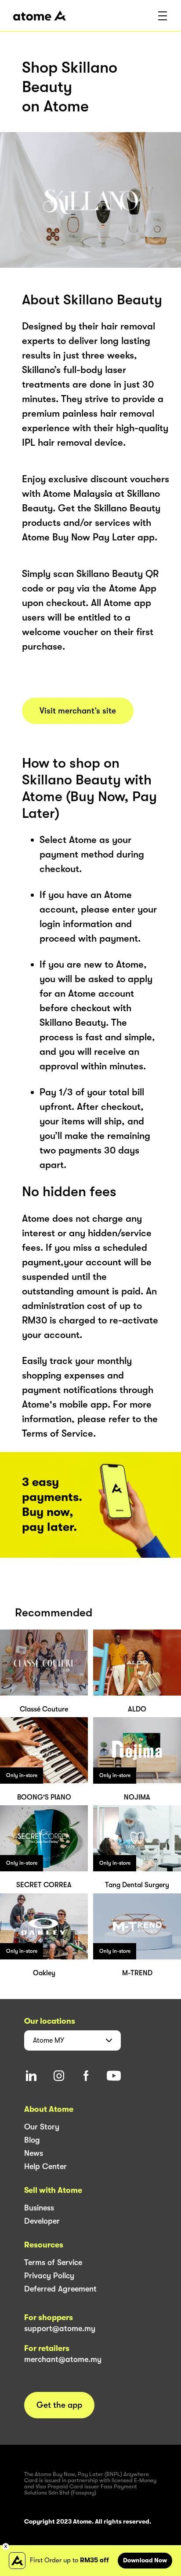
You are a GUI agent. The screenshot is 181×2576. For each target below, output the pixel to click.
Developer (42, 2221)
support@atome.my (60, 2328)
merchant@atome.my (63, 2359)
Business (39, 2208)
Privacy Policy (49, 2276)
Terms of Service (53, 2262)
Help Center (45, 2166)
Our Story (42, 2127)
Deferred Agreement (60, 2289)
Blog (32, 2140)
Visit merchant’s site (78, 711)
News (34, 2153)
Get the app (59, 2405)
